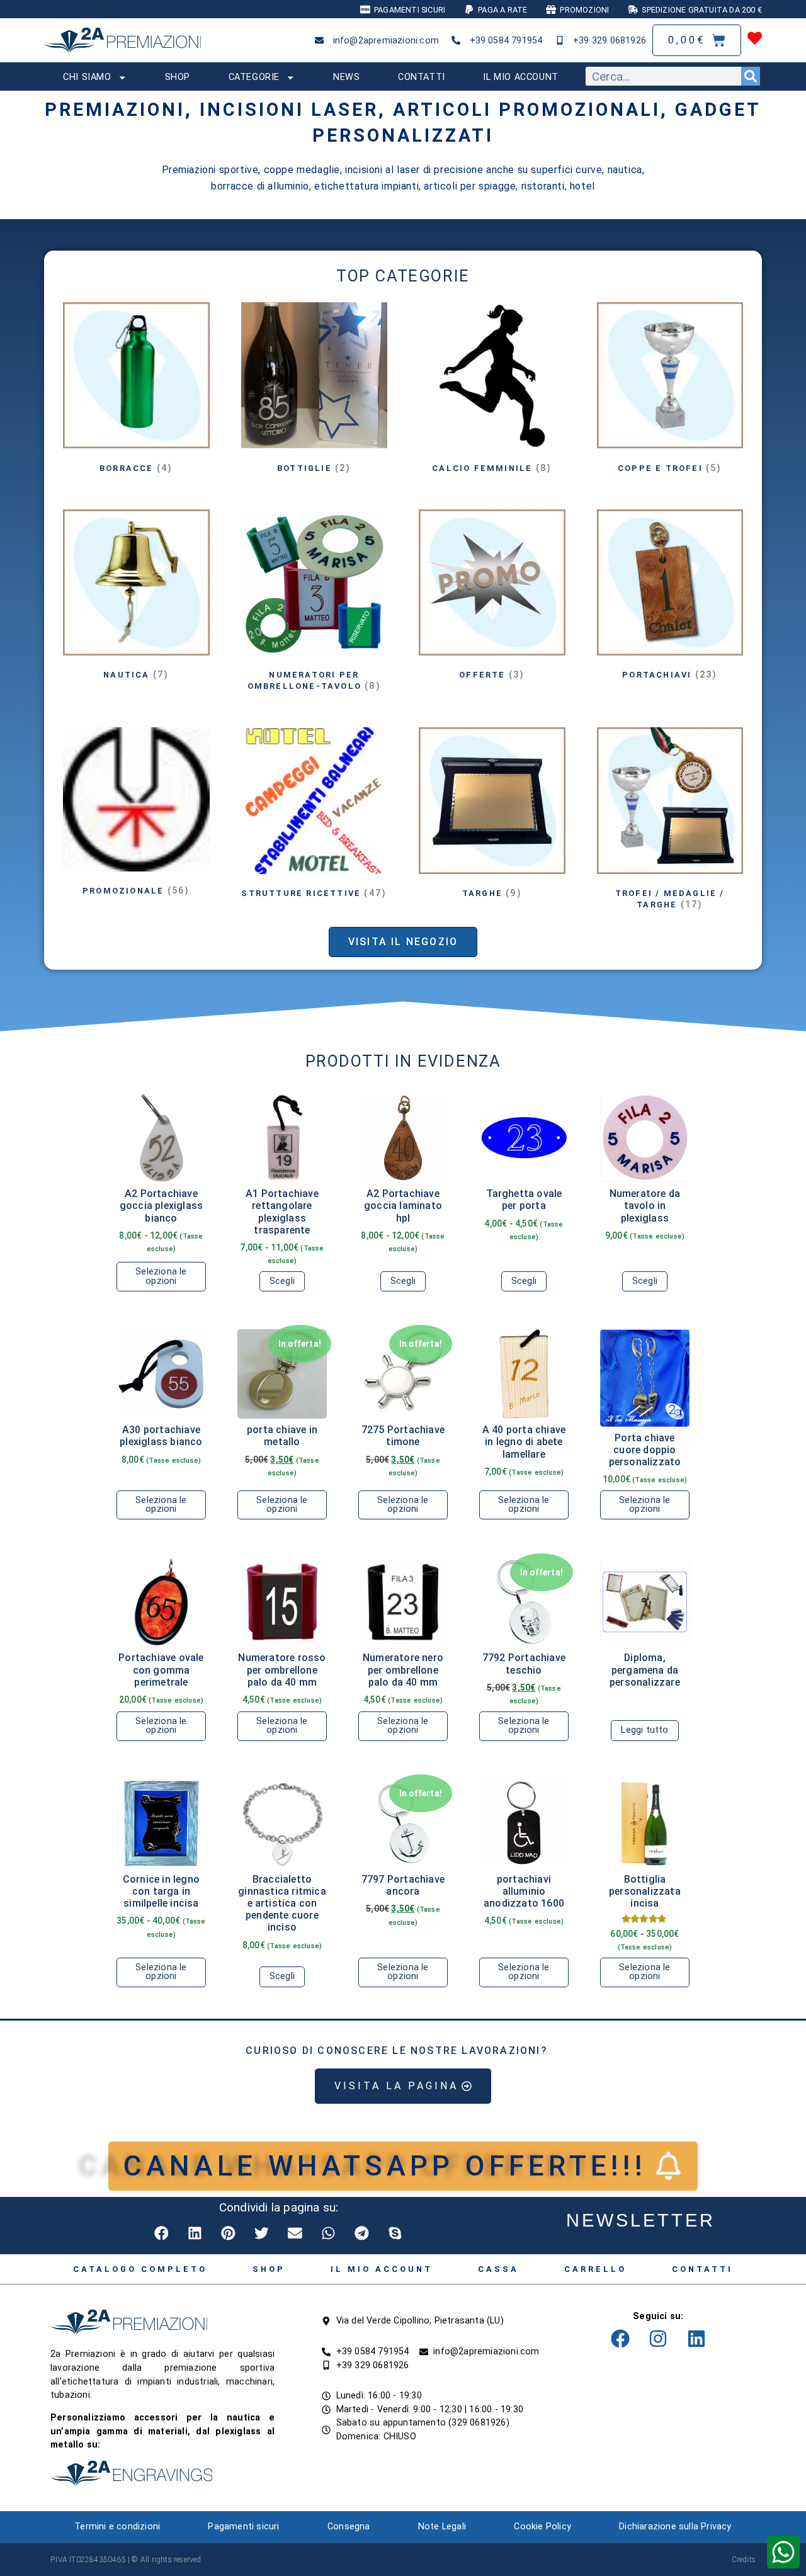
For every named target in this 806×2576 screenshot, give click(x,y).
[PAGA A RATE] (469, 9)
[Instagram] (658, 2339)
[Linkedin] (696, 2339)
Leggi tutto (644, 1730)
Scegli (282, 1281)
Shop (178, 77)
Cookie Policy (542, 2527)
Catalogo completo (140, 2269)
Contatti (422, 77)
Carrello (595, 2269)
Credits (744, 2560)
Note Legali (442, 2527)
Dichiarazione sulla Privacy (675, 2527)
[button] (162, 2233)
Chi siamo (87, 77)
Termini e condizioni (117, 2527)
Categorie (254, 77)
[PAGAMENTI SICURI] (365, 9)
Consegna (349, 2527)
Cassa (498, 2269)
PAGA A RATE (502, 10)
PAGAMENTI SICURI (410, 10)
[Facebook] (620, 2339)
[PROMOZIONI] (551, 9)
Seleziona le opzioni (161, 1276)
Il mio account (520, 77)
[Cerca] (751, 76)
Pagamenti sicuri (243, 2527)
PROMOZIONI (584, 10)
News (346, 77)
